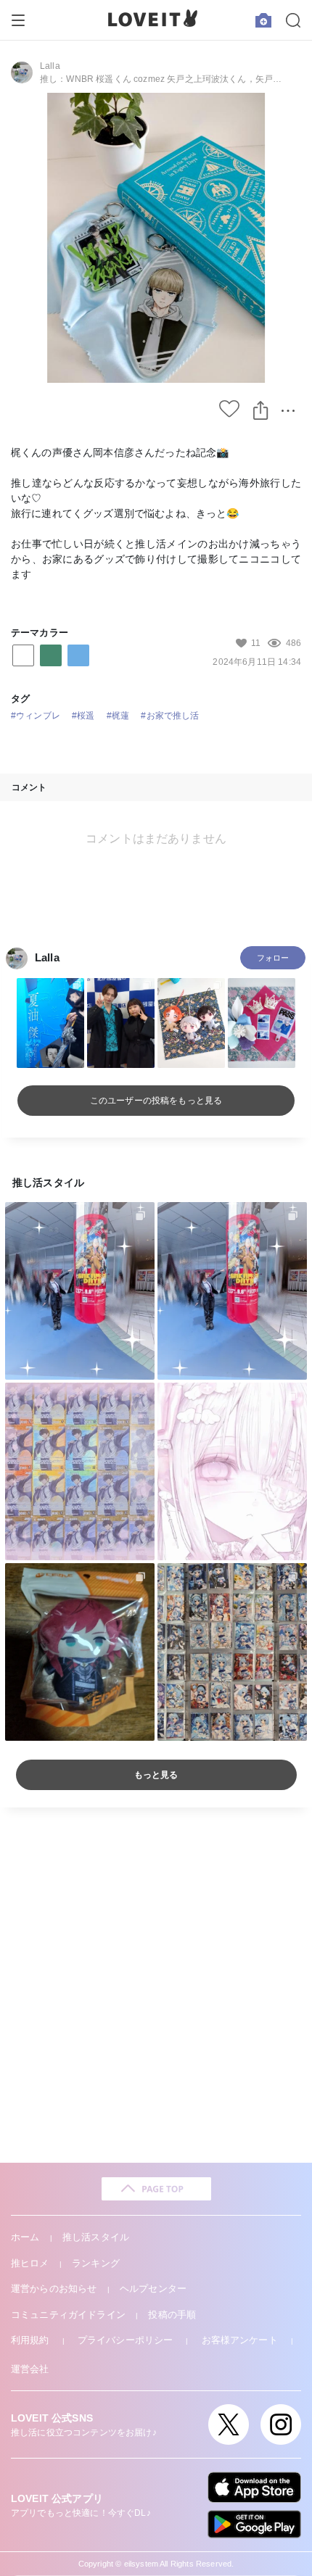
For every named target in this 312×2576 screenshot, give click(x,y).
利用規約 (30, 2340)
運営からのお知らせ (54, 2289)
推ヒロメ (30, 2263)
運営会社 (30, 2369)
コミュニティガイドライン (68, 2315)
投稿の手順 (172, 2315)
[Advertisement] (156, 1985)
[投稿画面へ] (264, 20)
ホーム (25, 2237)
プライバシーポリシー (126, 2340)
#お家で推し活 (170, 716)
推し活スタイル (96, 2237)
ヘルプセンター (153, 2289)
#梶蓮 (118, 716)
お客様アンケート (240, 2340)
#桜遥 (83, 716)
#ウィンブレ (36, 716)
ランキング (96, 2263)
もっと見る (156, 1775)
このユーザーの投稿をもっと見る (156, 1101)
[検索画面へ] (293, 20)
